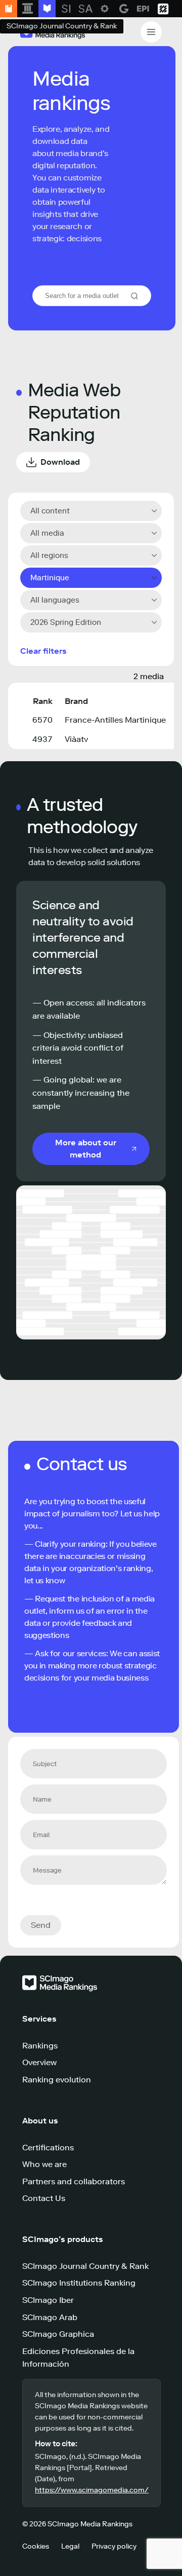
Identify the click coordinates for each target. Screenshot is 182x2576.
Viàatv (76, 739)
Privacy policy (114, 2546)
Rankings (40, 2046)
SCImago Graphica (58, 2334)
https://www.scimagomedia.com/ (92, 2490)
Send (41, 1925)
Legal (70, 2546)
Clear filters (43, 651)
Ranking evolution (57, 2080)
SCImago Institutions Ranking (79, 2283)
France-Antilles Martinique (115, 720)
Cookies (36, 2546)
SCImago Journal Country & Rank (85, 2266)
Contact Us (44, 2198)
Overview (39, 2062)
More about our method (86, 1149)
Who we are (44, 2164)
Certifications (48, 2148)
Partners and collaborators (74, 2181)
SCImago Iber (48, 2300)
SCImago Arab (50, 2317)
